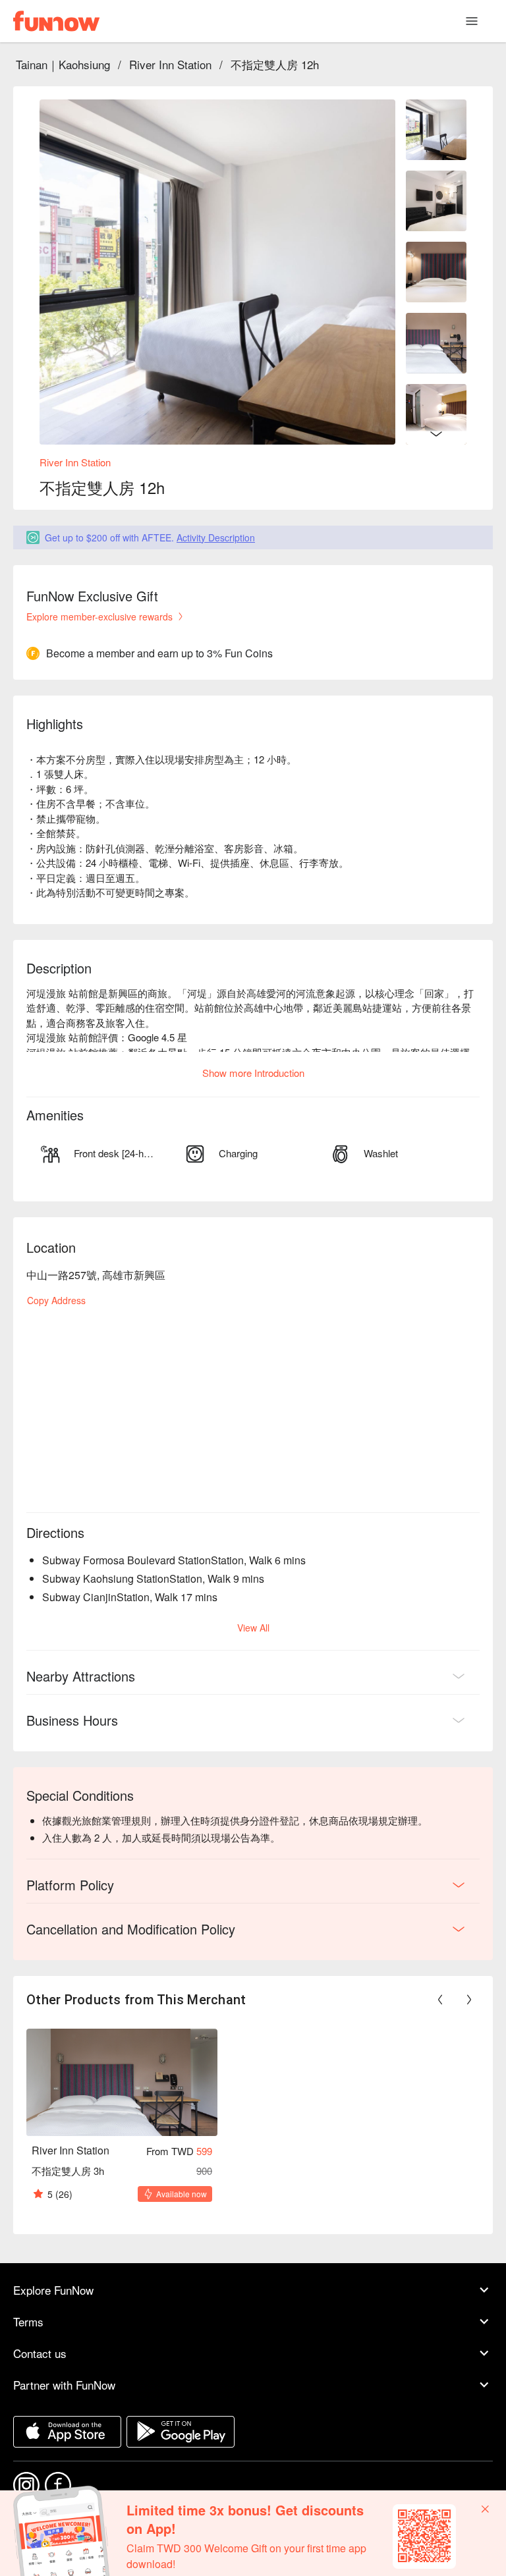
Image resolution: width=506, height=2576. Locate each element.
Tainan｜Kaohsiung (63, 64)
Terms (28, 2321)
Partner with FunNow (64, 2385)
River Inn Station (170, 64)
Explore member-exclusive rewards (99, 617)
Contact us (40, 2353)
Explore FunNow (53, 2290)
